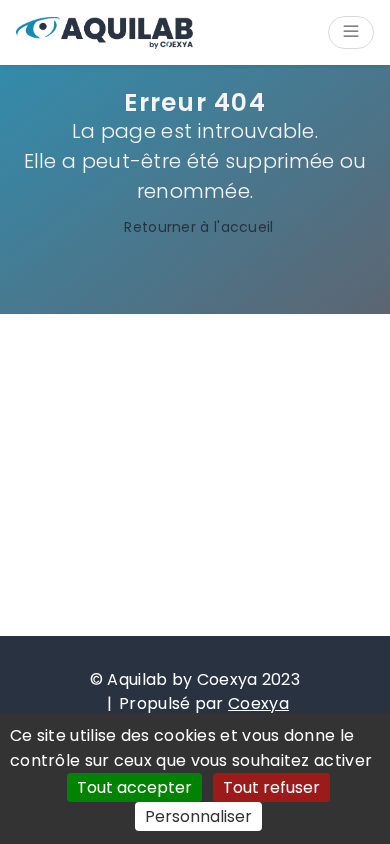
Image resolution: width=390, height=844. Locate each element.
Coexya (258, 703)
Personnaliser (198, 816)
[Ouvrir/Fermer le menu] (351, 32)
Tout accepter (134, 787)
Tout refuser (271, 787)
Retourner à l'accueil (198, 227)
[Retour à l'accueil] (104, 33)
